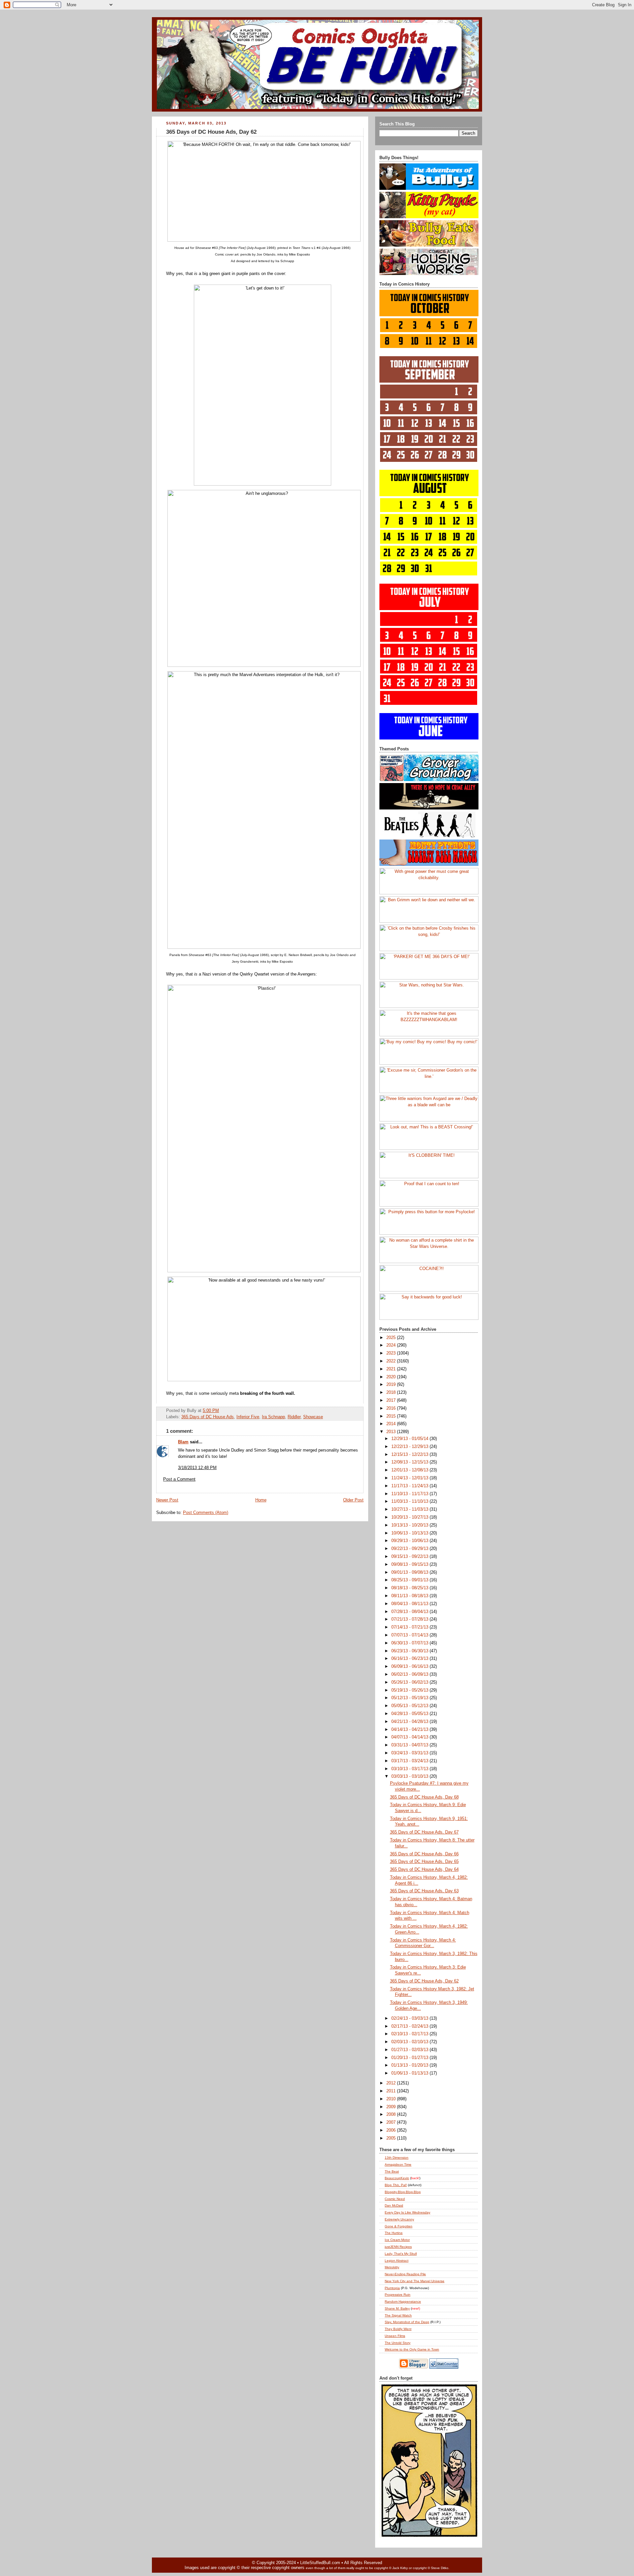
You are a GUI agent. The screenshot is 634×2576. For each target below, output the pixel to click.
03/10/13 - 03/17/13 (410, 1769)
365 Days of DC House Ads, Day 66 (424, 1854)
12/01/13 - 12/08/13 (410, 1470)
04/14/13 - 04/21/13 (410, 1730)
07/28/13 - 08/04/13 (410, 1612)
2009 (392, 2107)
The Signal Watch (398, 2315)
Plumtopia (392, 2288)
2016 (392, 1408)
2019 (392, 1385)
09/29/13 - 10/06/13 (410, 1541)
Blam (183, 1442)
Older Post (353, 1500)
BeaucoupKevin (397, 2178)
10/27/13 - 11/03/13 (410, 1509)
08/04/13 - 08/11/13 (410, 1604)
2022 (392, 1361)
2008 (392, 2114)
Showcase (313, 1417)
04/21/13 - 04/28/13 (410, 1722)
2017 (392, 1400)
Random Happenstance (403, 2301)
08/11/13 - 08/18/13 (410, 1596)
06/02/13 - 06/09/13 (410, 1674)
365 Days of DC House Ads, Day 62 (211, 132)
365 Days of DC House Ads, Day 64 (424, 1870)
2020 (392, 1377)
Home (261, 1500)
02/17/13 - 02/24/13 (410, 2026)
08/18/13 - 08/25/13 (410, 1588)
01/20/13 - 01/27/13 (410, 2058)
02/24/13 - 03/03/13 (410, 2018)
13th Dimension (397, 2158)
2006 (392, 2130)
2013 (392, 1432)
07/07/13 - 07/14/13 (410, 1635)
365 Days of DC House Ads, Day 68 (424, 1797)
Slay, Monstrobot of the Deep (407, 2322)
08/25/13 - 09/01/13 (410, 1580)
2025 (392, 1338)
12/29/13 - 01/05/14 (410, 1439)
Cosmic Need (395, 2199)
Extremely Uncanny (399, 2219)
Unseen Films (395, 2336)
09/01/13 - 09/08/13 (410, 1572)
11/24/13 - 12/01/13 (410, 1478)
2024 (392, 1345)
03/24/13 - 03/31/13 (410, 1753)
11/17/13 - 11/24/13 (410, 1486)
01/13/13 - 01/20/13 (410, 2065)
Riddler (294, 1417)
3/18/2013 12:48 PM (197, 1468)
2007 (392, 2122)
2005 (392, 2138)
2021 (392, 1369)
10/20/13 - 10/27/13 (410, 1517)
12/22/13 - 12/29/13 (410, 1447)
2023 (392, 1353)
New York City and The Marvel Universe (415, 2281)
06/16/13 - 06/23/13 (410, 1659)
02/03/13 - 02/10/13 (410, 2042)
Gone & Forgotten (399, 2226)
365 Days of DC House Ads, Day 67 (424, 1832)
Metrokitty (392, 2267)
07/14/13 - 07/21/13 (410, 1627)
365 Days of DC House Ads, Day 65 (424, 1862)
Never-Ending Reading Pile (405, 2274)
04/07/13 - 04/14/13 (410, 1737)
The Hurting (394, 2233)
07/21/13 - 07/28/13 (410, 1619)
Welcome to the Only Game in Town (412, 2349)
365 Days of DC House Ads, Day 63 (424, 1891)
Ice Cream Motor (397, 2240)
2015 (392, 1416)
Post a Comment (179, 1479)
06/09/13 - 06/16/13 (410, 1666)
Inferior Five (248, 1417)
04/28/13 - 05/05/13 (410, 1714)
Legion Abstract (397, 2261)
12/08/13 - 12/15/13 (410, 1462)
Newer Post (167, 1500)
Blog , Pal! (396, 2185)
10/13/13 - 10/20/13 (410, 1525)
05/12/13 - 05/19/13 (410, 1698)
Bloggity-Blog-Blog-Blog (403, 2192)
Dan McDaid (394, 2205)
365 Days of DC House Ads (208, 1417)
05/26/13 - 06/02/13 (410, 1682)
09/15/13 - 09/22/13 (410, 1557)
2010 (392, 2099)
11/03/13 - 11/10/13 (410, 1501)
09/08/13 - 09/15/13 (410, 1564)
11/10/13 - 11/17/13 (410, 1494)
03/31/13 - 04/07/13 (410, 1745)
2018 (392, 1392)
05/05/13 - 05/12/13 (410, 1706)
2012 (392, 2083)
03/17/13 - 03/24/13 (410, 1761)
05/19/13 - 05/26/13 (410, 1690)
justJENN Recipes (398, 2247)
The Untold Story (398, 2343)
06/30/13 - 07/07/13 (410, 1643)
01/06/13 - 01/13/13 (410, 2073)
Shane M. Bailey (397, 2308)
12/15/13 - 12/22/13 (410, 1455)
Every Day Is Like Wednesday (407, 2212)
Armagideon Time (398, 2164)
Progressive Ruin (398, 2295)
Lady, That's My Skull (401, 2254)
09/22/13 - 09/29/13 (410, 1549)
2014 (392, 1424)
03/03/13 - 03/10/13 (410, 1776)
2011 (392, 2091)
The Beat (392, 2171)
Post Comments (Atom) (206, 1513)
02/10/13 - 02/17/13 (410, 2034)
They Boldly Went (398, 2329)
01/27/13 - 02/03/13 (410, 2050)
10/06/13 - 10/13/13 (410, 1533)
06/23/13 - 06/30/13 (410, 1651)
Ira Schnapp (273, 1417)
